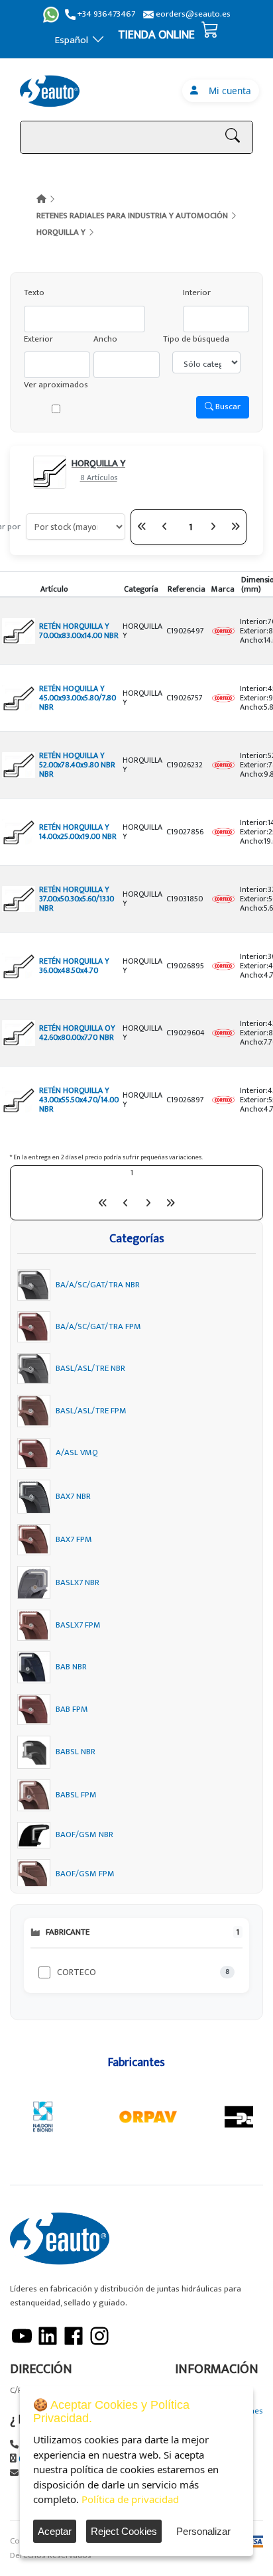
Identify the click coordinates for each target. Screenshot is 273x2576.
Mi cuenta (227, 91)
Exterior (38, 339)
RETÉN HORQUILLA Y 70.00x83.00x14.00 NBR (79, 631)
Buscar (227, 407)
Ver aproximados (56, 385)
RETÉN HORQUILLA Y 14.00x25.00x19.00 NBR (78, 832)
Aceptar (55, 2531)
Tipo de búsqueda (196, 339)
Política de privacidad (130, 2499)
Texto (34, 293)
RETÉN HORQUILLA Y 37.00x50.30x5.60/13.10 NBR (77, 899)
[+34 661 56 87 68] (51, 15)
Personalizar (203, 2531)
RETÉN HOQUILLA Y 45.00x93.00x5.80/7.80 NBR (78, 698)
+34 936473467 (105, 14)
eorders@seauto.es (192, 14)
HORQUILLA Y (61, 232)
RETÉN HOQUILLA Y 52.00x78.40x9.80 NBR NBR (77, 765)
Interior (197, 293)
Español (72, 40)
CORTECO (77, 1972)
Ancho (105, 339)
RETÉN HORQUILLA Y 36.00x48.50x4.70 (74, 966)
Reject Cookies (124, 2531)
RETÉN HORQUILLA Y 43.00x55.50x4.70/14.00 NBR (79, 1100)
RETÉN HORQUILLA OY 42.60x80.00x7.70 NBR (77, 1033)
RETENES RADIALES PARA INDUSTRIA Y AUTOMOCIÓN (132, 216)
